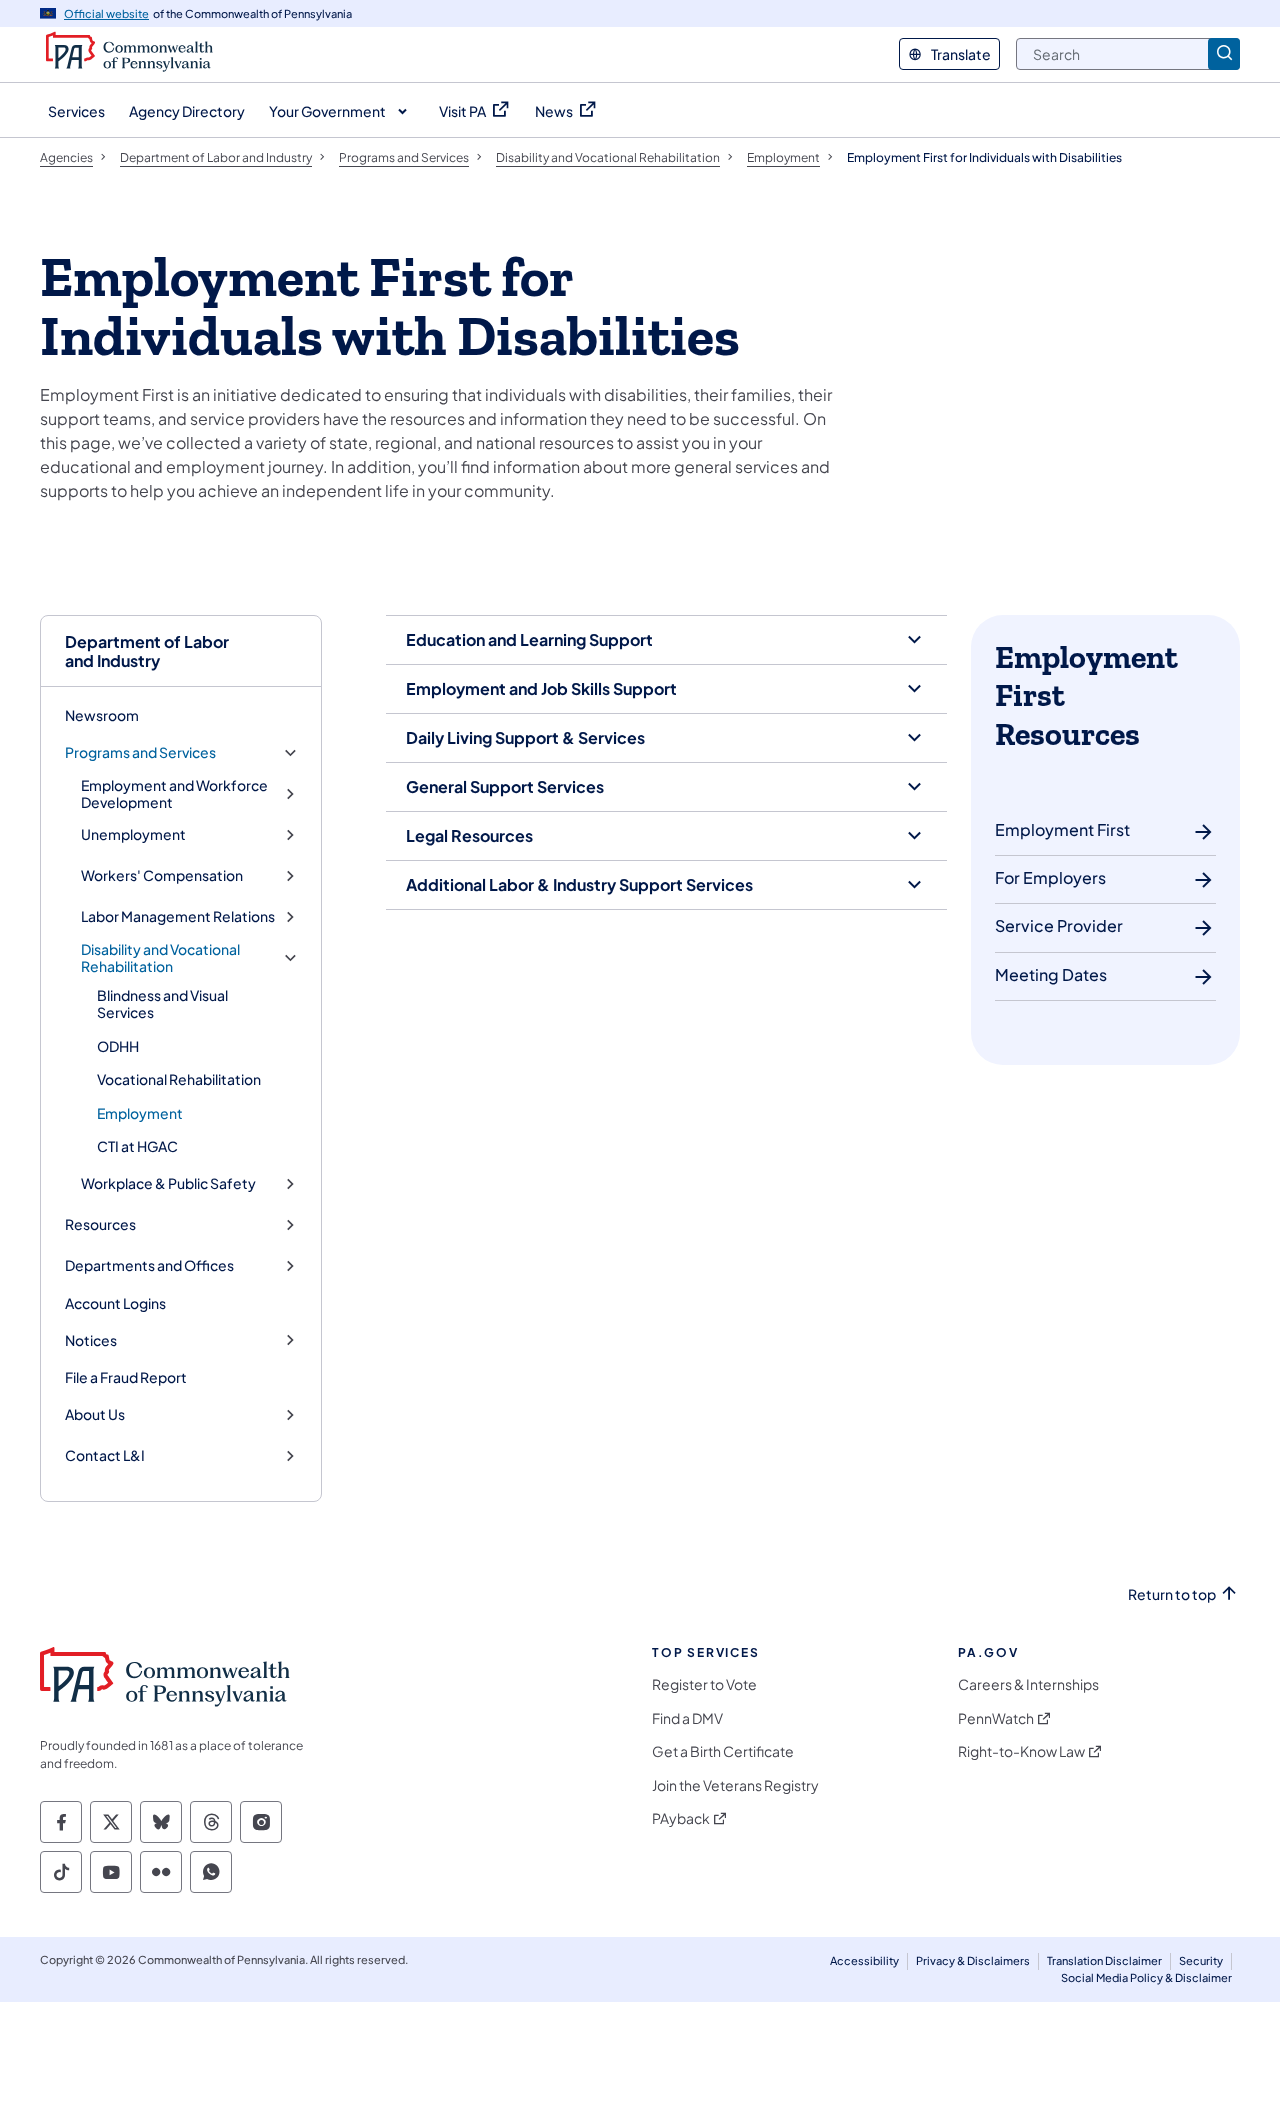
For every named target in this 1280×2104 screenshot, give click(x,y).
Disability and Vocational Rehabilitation (160, 958)
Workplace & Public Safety (168, 1183)
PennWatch (996, 1718)
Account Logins (115, 1303)
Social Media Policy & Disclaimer (1146, 1977)
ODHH (118, 1046)
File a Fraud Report (126, 1377)
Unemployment (133, 834)
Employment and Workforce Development (174, 794)
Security (1201, 1960)
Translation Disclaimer (1104, 1960)
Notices (91, 1340)
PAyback (681, 1818)
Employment (140, 1113)
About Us (95, 1414)
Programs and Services (140, 752)
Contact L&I (105, 1455)
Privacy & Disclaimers (973, 1960)
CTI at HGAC (137, 1146)
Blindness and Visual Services (162, 1004)
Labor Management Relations (178, 916)
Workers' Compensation (162, 875)
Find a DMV (687, 1718)
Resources (100, 1224)
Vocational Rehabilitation (179, 1079)
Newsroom (102, 715)
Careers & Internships (1028, 1684)
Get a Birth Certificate (723, 1751)
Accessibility (864, 1960)
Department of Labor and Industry (147, 651)
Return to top (1172, 1594)
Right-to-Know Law (1021, 1751)
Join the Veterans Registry (735, 1785)
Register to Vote (704, 1684)
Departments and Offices (149, 1265)
